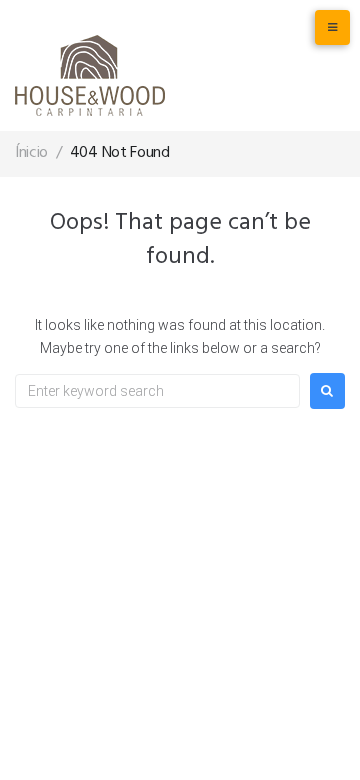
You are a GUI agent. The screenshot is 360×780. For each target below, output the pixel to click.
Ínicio (31, 153)
